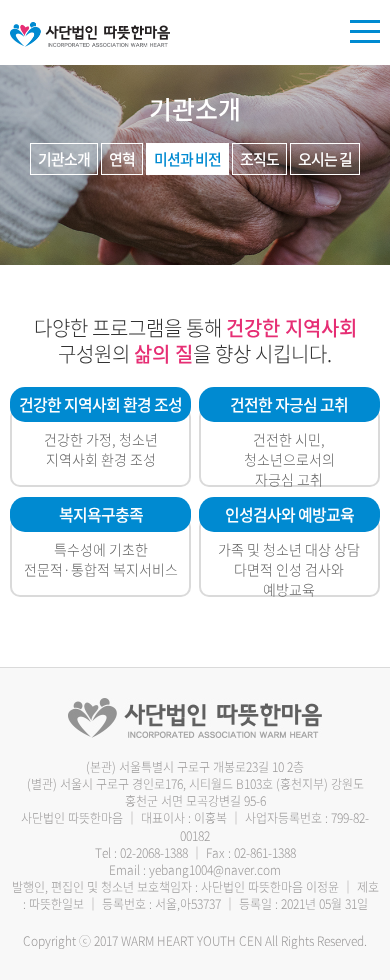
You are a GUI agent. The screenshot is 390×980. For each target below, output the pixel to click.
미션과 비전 (187, 159)
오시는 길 (325, 159)
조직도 (259, 159)
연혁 (122, 159)
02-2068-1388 (154, 853)
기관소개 (64, 159)
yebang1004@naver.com (215, 870)
